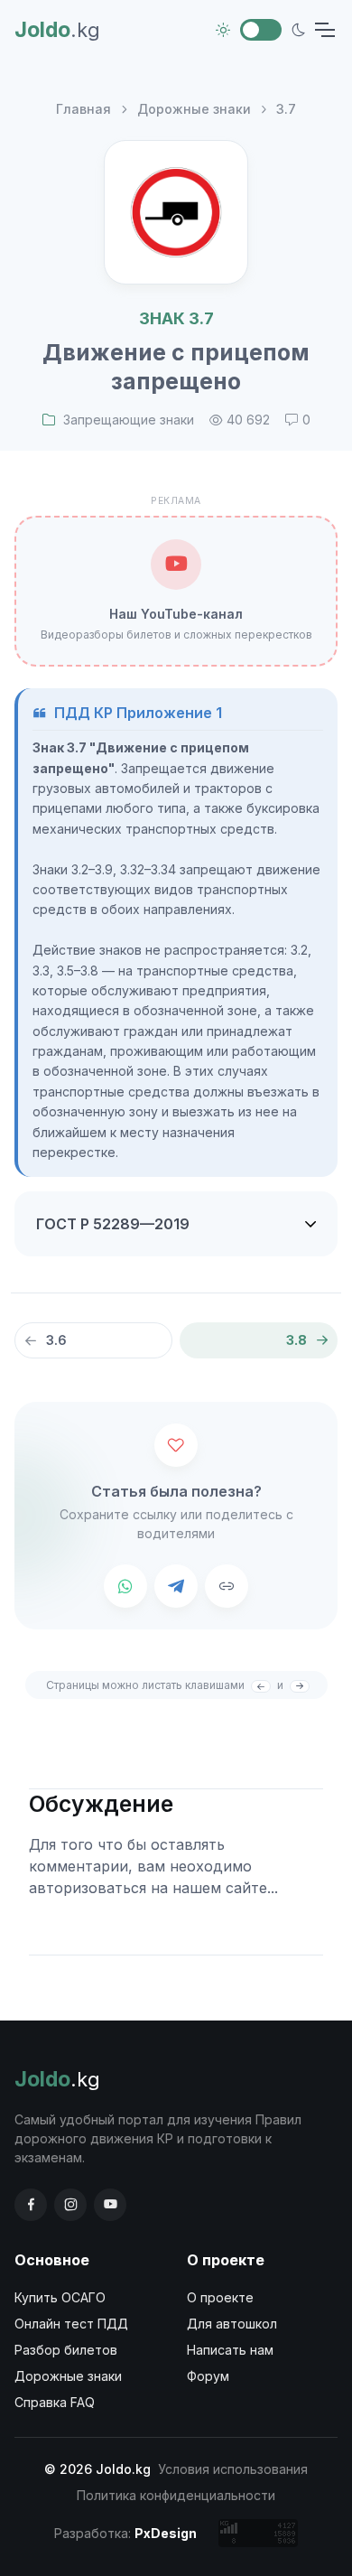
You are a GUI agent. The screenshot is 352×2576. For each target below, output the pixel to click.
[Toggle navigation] (324, 30)
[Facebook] (31, 2205)
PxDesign (166, 2533)
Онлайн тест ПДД (71, 2324)
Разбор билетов (66, 2350)
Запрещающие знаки (129, 420)
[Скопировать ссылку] (227, 1586)
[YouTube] (110, 2205)
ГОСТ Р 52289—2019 (113, 1224)
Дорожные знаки (194, 109)
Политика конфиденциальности (176, 2495)
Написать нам (230, 2350)
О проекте (220, 2297)
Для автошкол (232, 2324)
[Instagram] (70, 2205)
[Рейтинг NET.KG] (258, 2533)
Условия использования (233, 2469)
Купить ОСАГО (60, 2297)
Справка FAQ (55, 2402)
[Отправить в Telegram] (176, 1586)
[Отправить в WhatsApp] (125, 1586)
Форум (208, 2376)
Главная (83, 109)
